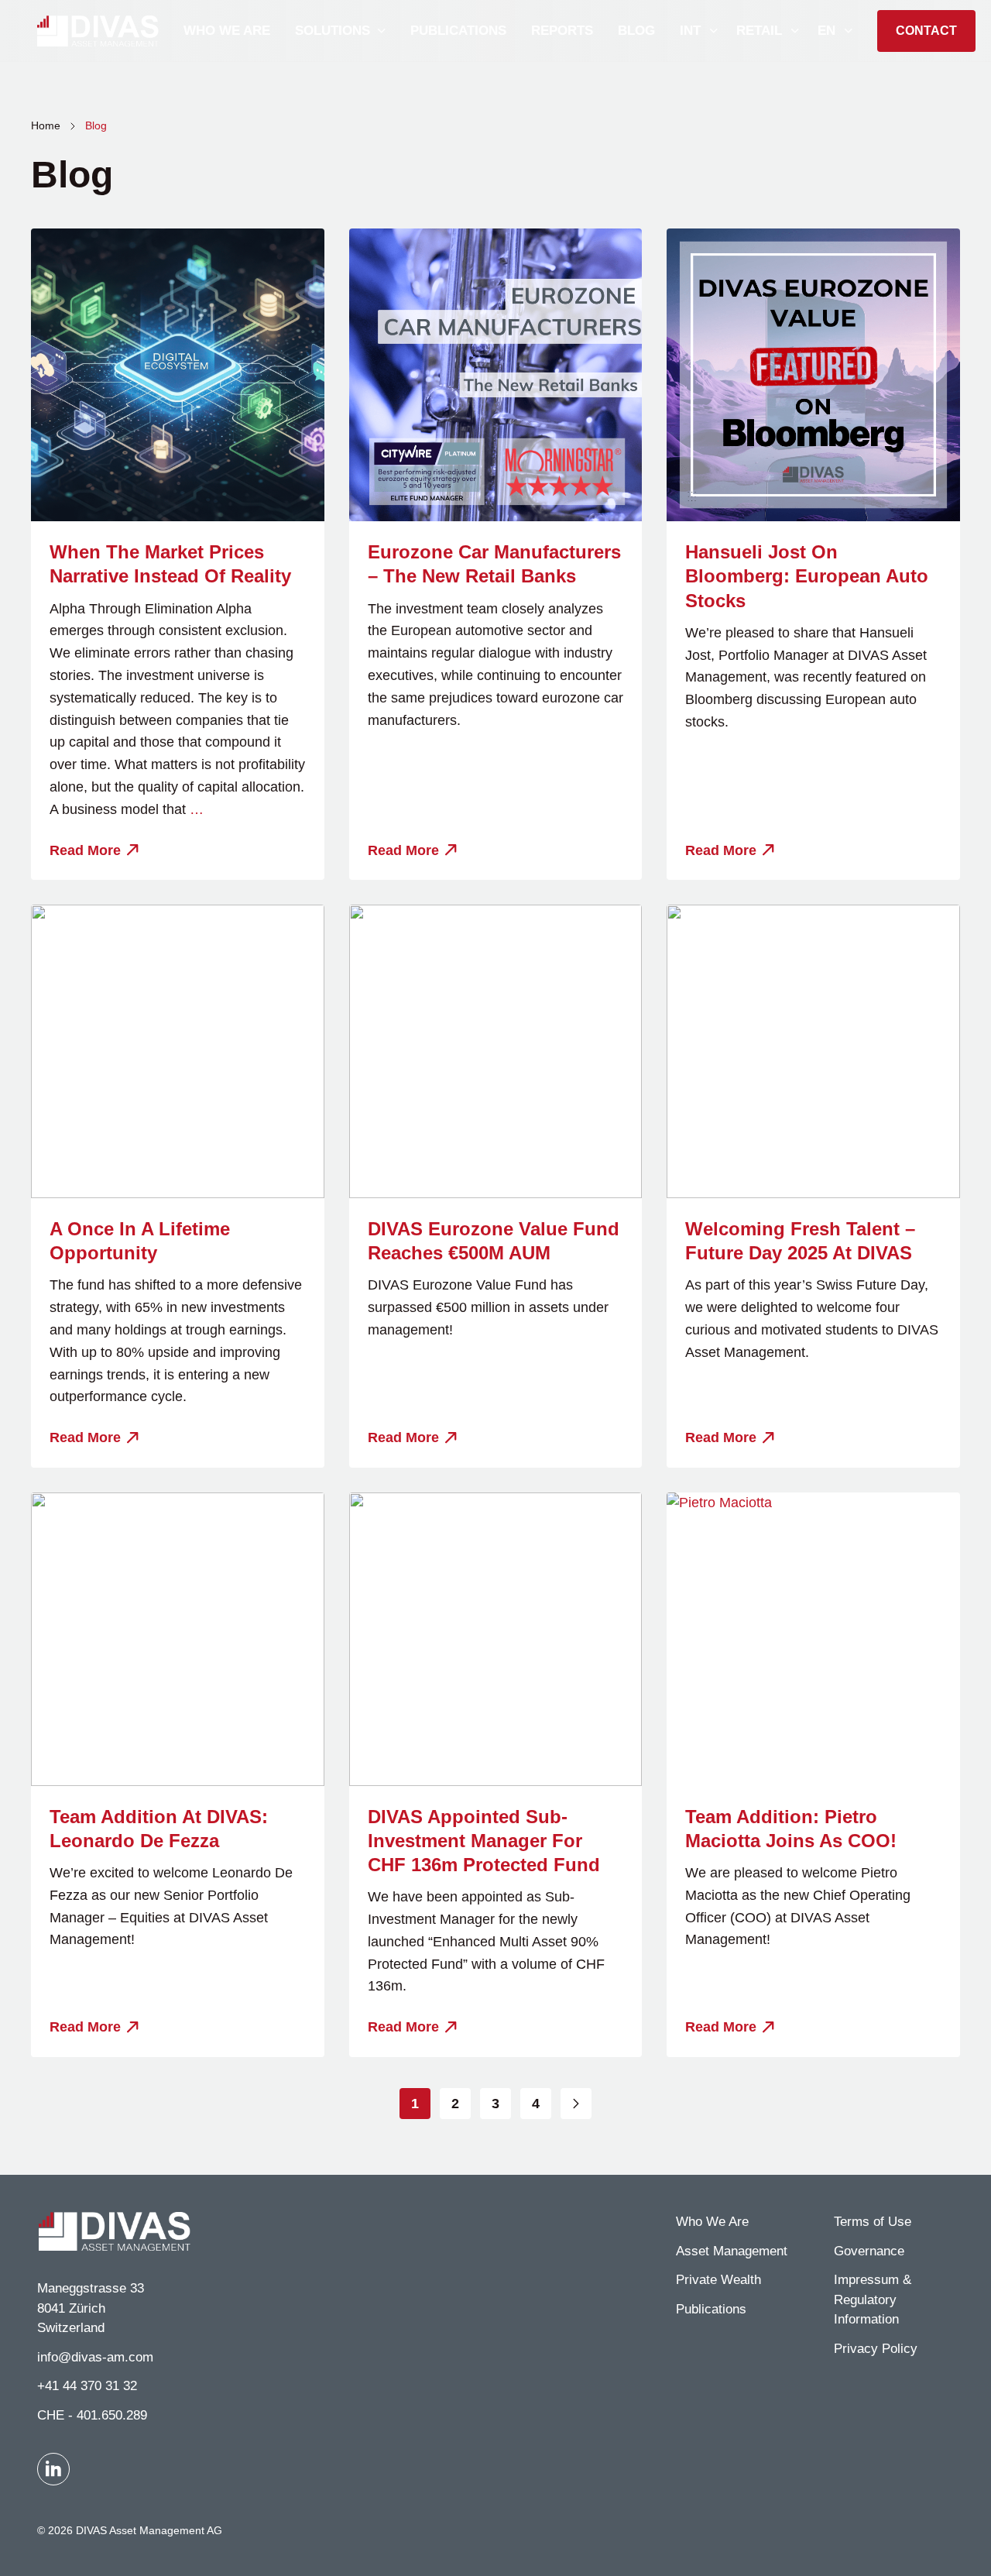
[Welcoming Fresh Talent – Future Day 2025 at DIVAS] (813, 1051)
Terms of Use (873, 2222)
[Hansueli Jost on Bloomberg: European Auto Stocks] (813, 375)
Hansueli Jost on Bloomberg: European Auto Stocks (807, 576)
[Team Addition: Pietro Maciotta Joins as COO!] (813, 1639)
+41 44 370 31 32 (87, 2386)
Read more (85, 850)
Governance (869, 2251)
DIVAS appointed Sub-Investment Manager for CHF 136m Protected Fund (484, 1841)
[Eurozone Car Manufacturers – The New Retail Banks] (496, 375)
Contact (926, 31)
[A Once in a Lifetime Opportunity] (178, 1051)
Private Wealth (718, 2280)
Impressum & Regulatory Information (873, 2300)
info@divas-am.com (95, 2357)
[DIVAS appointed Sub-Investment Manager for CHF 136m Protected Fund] (496, 1639)
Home (46, 125)
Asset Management (732, 2251)
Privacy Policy (876, 2349)
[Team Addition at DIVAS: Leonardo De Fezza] (178, 1639)
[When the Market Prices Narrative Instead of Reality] (178, 375)
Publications (711, 2309)
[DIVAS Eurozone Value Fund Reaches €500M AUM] (496, 1051)
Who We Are (712, 2222)
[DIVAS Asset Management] (98, 31)
